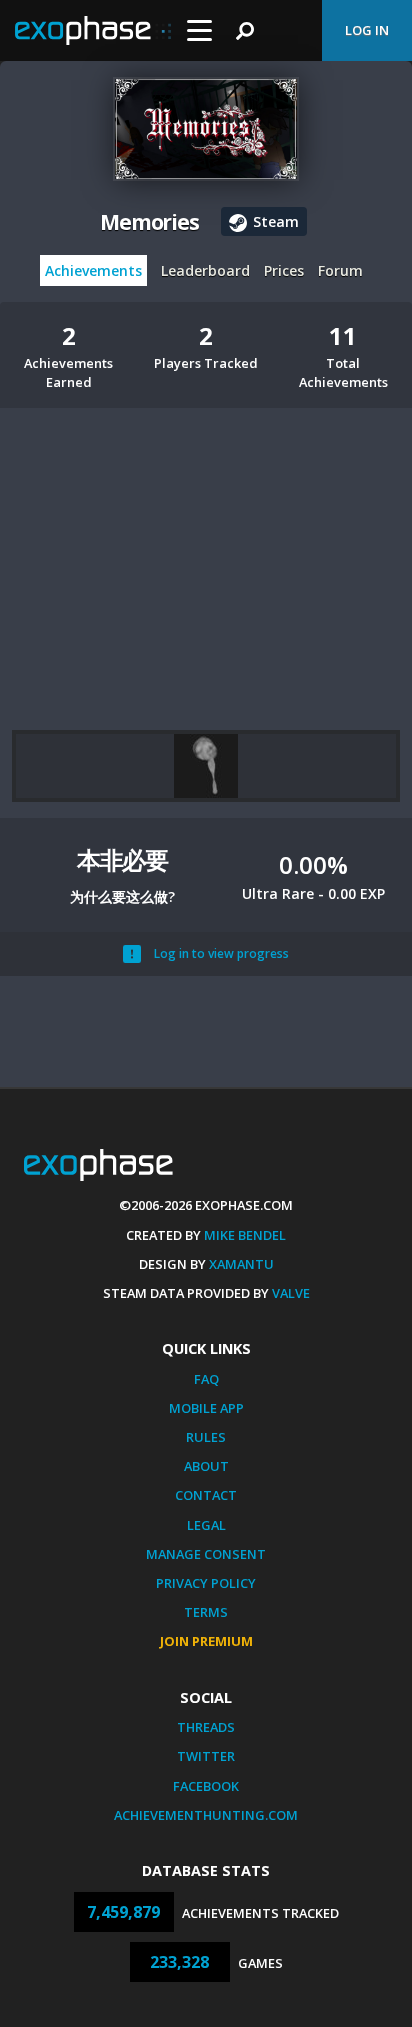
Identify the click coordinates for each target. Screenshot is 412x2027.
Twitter (206, 1756)
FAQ (206, 1379)
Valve (291, 1293)
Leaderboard (205, 270)
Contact (206, 1495)
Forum (340, 270)
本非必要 (122, 859)
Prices (284, 270)
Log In (367, 30)
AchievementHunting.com (206, 1815)
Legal (206, 1525)
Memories (150, 222)
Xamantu (241, 1264)
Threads (206, 1727)
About (206, 1466)
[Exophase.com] (93, 31)
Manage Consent (206, 1554)
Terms (206, 1612)
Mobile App (206, 1408)
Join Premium (206, 1641)
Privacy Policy (206, 1583)
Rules (206, 1437)
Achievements (93, 270)
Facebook (206, 1786)
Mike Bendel (245, 1235)
